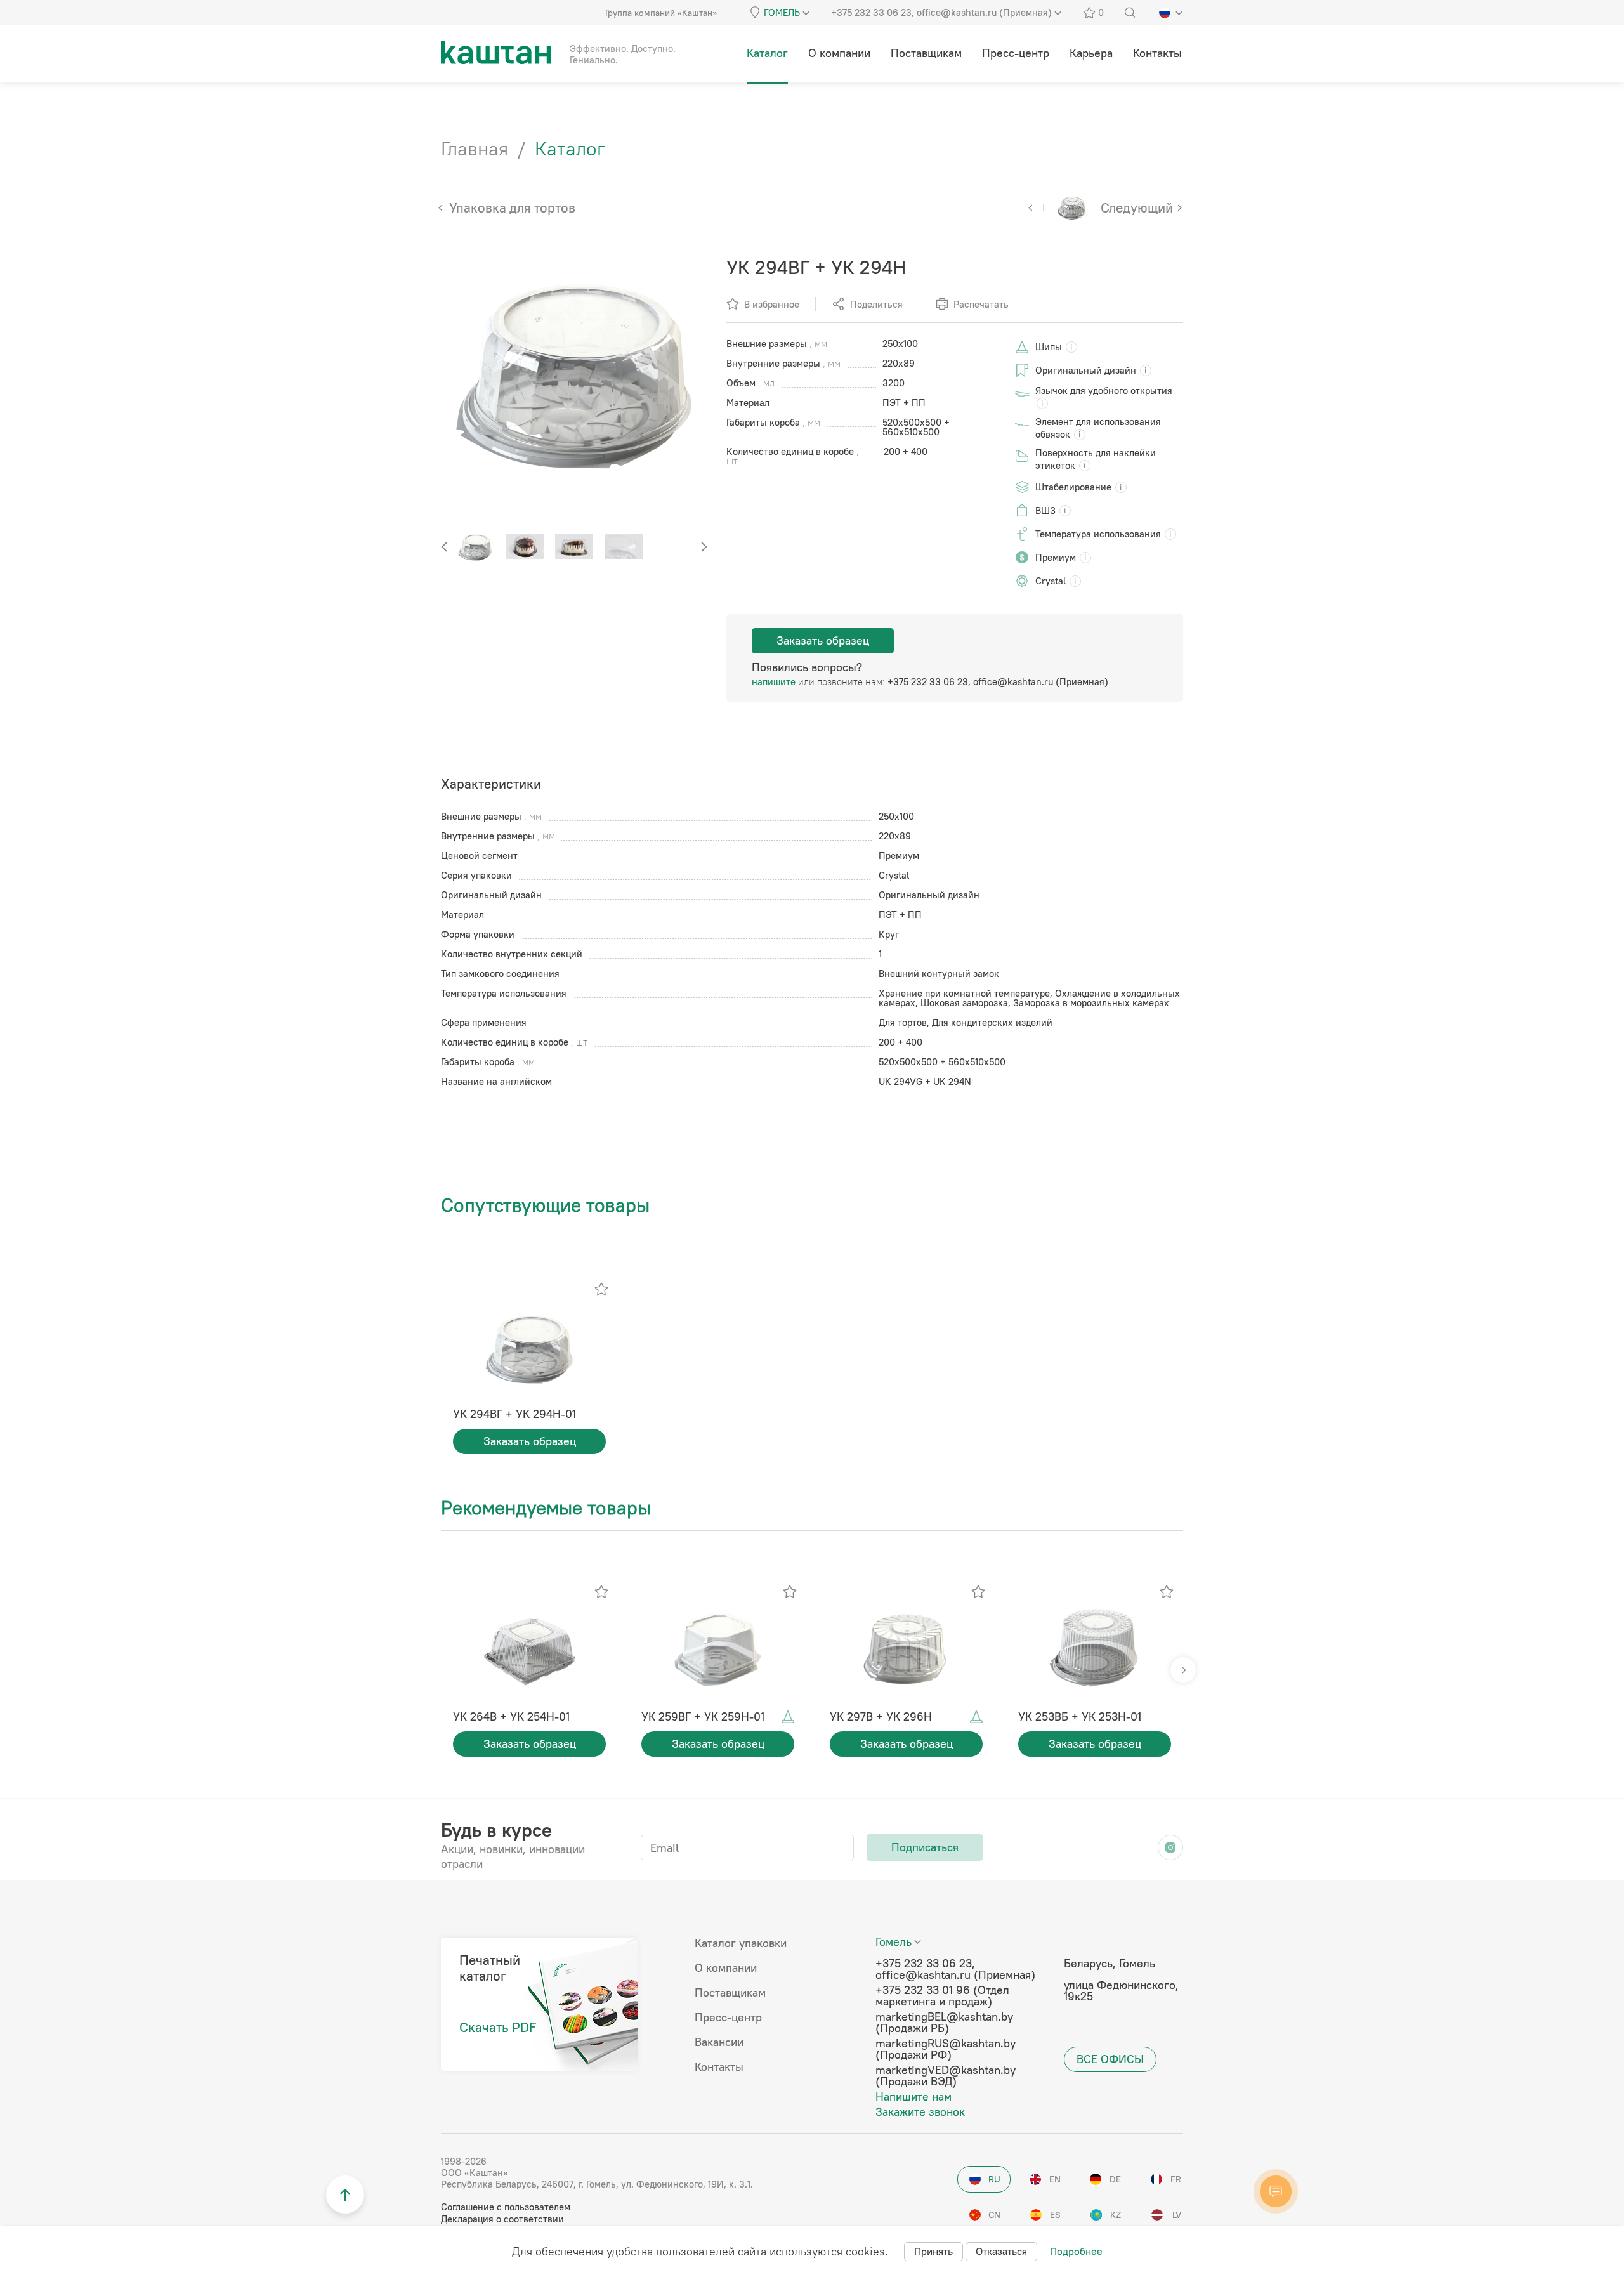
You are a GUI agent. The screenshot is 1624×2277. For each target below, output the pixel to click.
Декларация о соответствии (502, 2219)
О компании (726, 1968)
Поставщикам (730, 1993)
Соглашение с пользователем (506, 2207)
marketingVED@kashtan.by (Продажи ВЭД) (946, 2076)
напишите (774, 682)
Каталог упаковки (741, 1943)
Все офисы (1110, 2059)
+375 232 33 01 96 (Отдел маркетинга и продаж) (942, 1996)
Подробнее (1076, 2251)
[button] (704, 547)
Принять (933, 2251)
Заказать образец (823, 640)
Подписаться (925, 1847)
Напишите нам (913, 2097)
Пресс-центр (728, 2018)
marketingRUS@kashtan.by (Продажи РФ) (946, 2049)
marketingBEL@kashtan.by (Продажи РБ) (944, 2023)
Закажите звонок (920, 2112)
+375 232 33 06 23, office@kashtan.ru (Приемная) (998, 682)
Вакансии (719, 2042)
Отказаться (1001, 2251)
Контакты (719, 2067)
